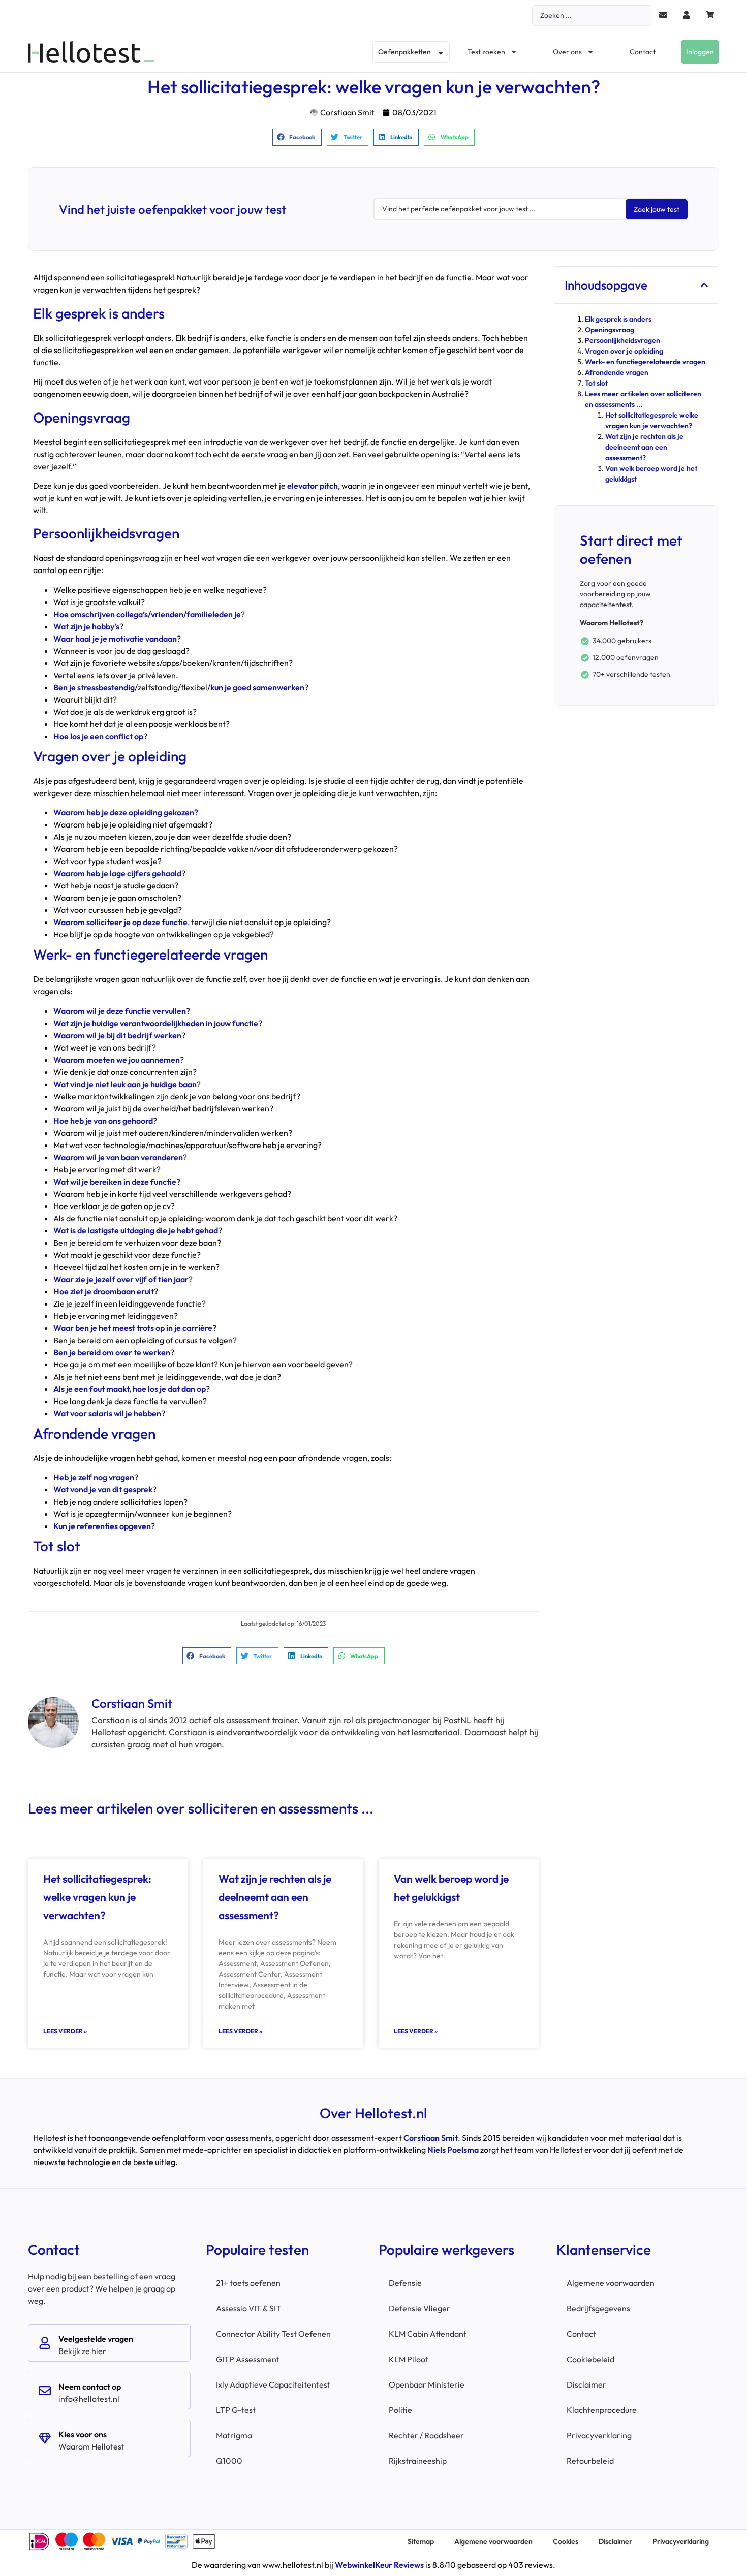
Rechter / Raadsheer (426, 2435)
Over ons (567, 52)
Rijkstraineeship (418, 2461)
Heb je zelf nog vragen (94, 1477)
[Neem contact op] (45, 2391)
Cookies (566, 2541)
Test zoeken (486, 52)
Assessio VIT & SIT (248, 2308)
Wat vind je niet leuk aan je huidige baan (125, 1084)
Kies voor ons (83, 2434)
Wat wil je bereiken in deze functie (115, 1182)
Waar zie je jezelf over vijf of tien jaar (121, 1279)
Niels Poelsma (453, 2150)
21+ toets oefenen (248, 2283)
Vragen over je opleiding (624, 351)
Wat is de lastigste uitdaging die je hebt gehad (136, 1230)
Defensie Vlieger (419, 2308)
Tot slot (596, 383)
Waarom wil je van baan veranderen (118, 1157)
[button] (297, 137)
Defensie (405, 2283)
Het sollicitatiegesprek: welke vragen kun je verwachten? (97, 1897)
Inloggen (700, 52)
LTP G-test (236, 2410)
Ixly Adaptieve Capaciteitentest (273, 2384)
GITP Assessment (248, 2359)
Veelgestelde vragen (96, 2339)
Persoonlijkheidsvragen (622, 340)
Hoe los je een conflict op (98, 736)
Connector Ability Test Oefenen (273, 2334)
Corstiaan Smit (431, 2138)
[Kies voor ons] (45, 2438)
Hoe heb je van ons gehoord (103, 1121)
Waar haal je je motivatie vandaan (115, 639)
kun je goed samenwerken (257, 687)
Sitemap (421, 2541)
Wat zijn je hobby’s (86, 626)
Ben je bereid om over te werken (112, 1352)
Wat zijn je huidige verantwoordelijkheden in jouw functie (156, 1023)
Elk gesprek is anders (618, 319)
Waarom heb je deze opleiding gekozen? (126, 812)
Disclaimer (586, 2384)
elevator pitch (313, 486)
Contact (643, 52)
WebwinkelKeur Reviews (379, 2565)
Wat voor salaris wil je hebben (107, 1413)
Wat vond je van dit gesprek (103, 1489)
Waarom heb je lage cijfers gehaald (117, 873)
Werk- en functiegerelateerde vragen (645, 362)
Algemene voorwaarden (611, 2283)
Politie (400, 2410)
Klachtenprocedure (602, 2410)
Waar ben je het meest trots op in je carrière (133, 1328)
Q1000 (229, 2461)
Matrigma (234, 2435)
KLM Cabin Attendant (428, 2334)
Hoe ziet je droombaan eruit (104, 1291)
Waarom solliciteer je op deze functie (120, 922)
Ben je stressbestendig (94, 687)
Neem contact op (90, 2387)
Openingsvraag (610, 330)
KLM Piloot (409, 2359)
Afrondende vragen (617, 372)
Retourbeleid (590, 2461)
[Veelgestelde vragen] (45, 2343)
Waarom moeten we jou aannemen (117, 1060)
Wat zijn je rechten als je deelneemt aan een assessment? (275, 1897)
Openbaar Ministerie (427, 2384)
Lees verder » (65, 2031)
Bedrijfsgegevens (598, 2308)
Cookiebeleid (590, 2359)
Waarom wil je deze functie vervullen (120, 1011)
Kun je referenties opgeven (102, 1526)
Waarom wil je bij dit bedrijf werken (117, 1035)
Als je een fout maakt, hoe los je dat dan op (130, 1389)
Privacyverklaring (599, 2435)
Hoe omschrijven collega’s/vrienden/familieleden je (147, 614)
